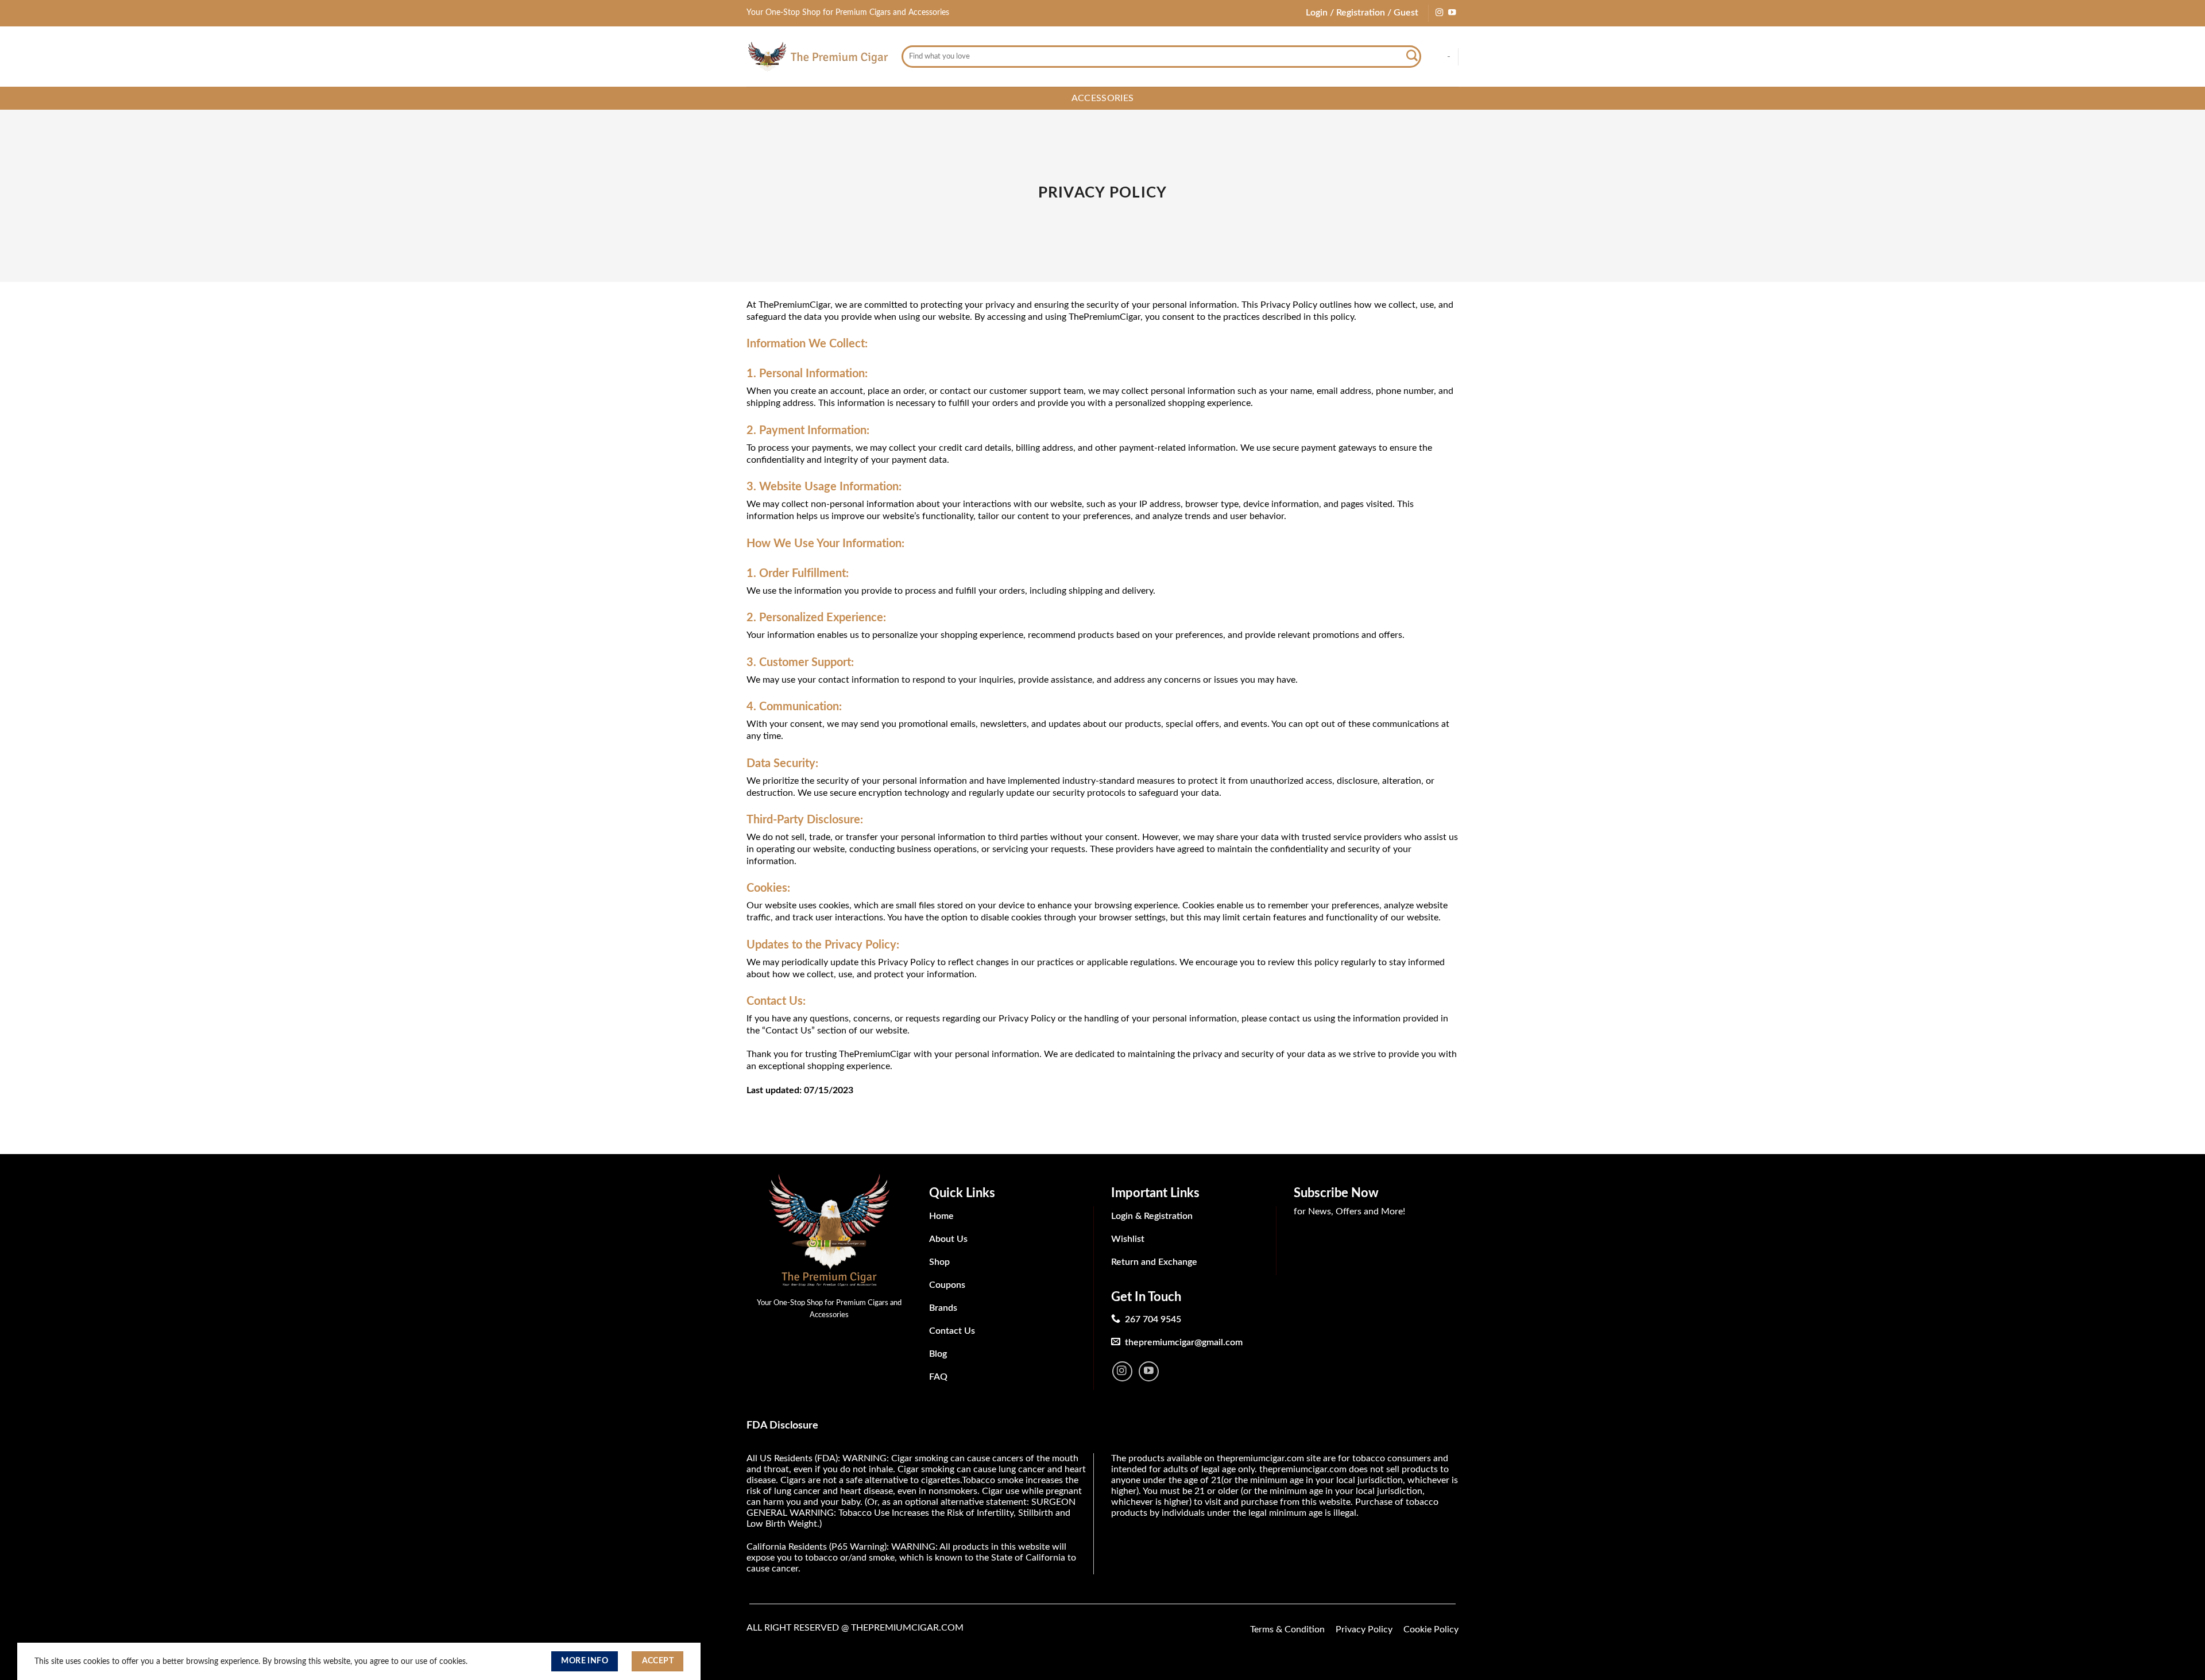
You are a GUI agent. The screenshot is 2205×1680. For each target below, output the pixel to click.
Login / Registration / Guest (1362, 13)
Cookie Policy (1431, 1629)
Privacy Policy (1364, 1629)
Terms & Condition (1287, 1629)
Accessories (1103, 98)
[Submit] (1412, 57)
